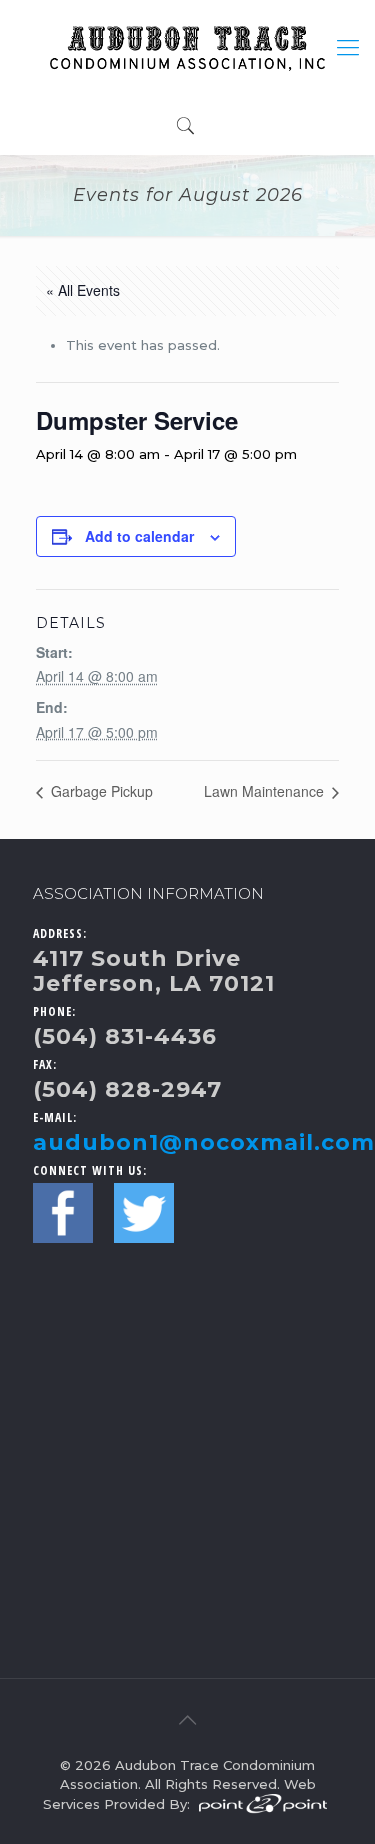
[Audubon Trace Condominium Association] (187, 47)
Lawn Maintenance (266, 791)
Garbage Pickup (100, 791)
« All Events (83, 290)
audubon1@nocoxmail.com (204, 1142)
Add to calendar (139, 536)
